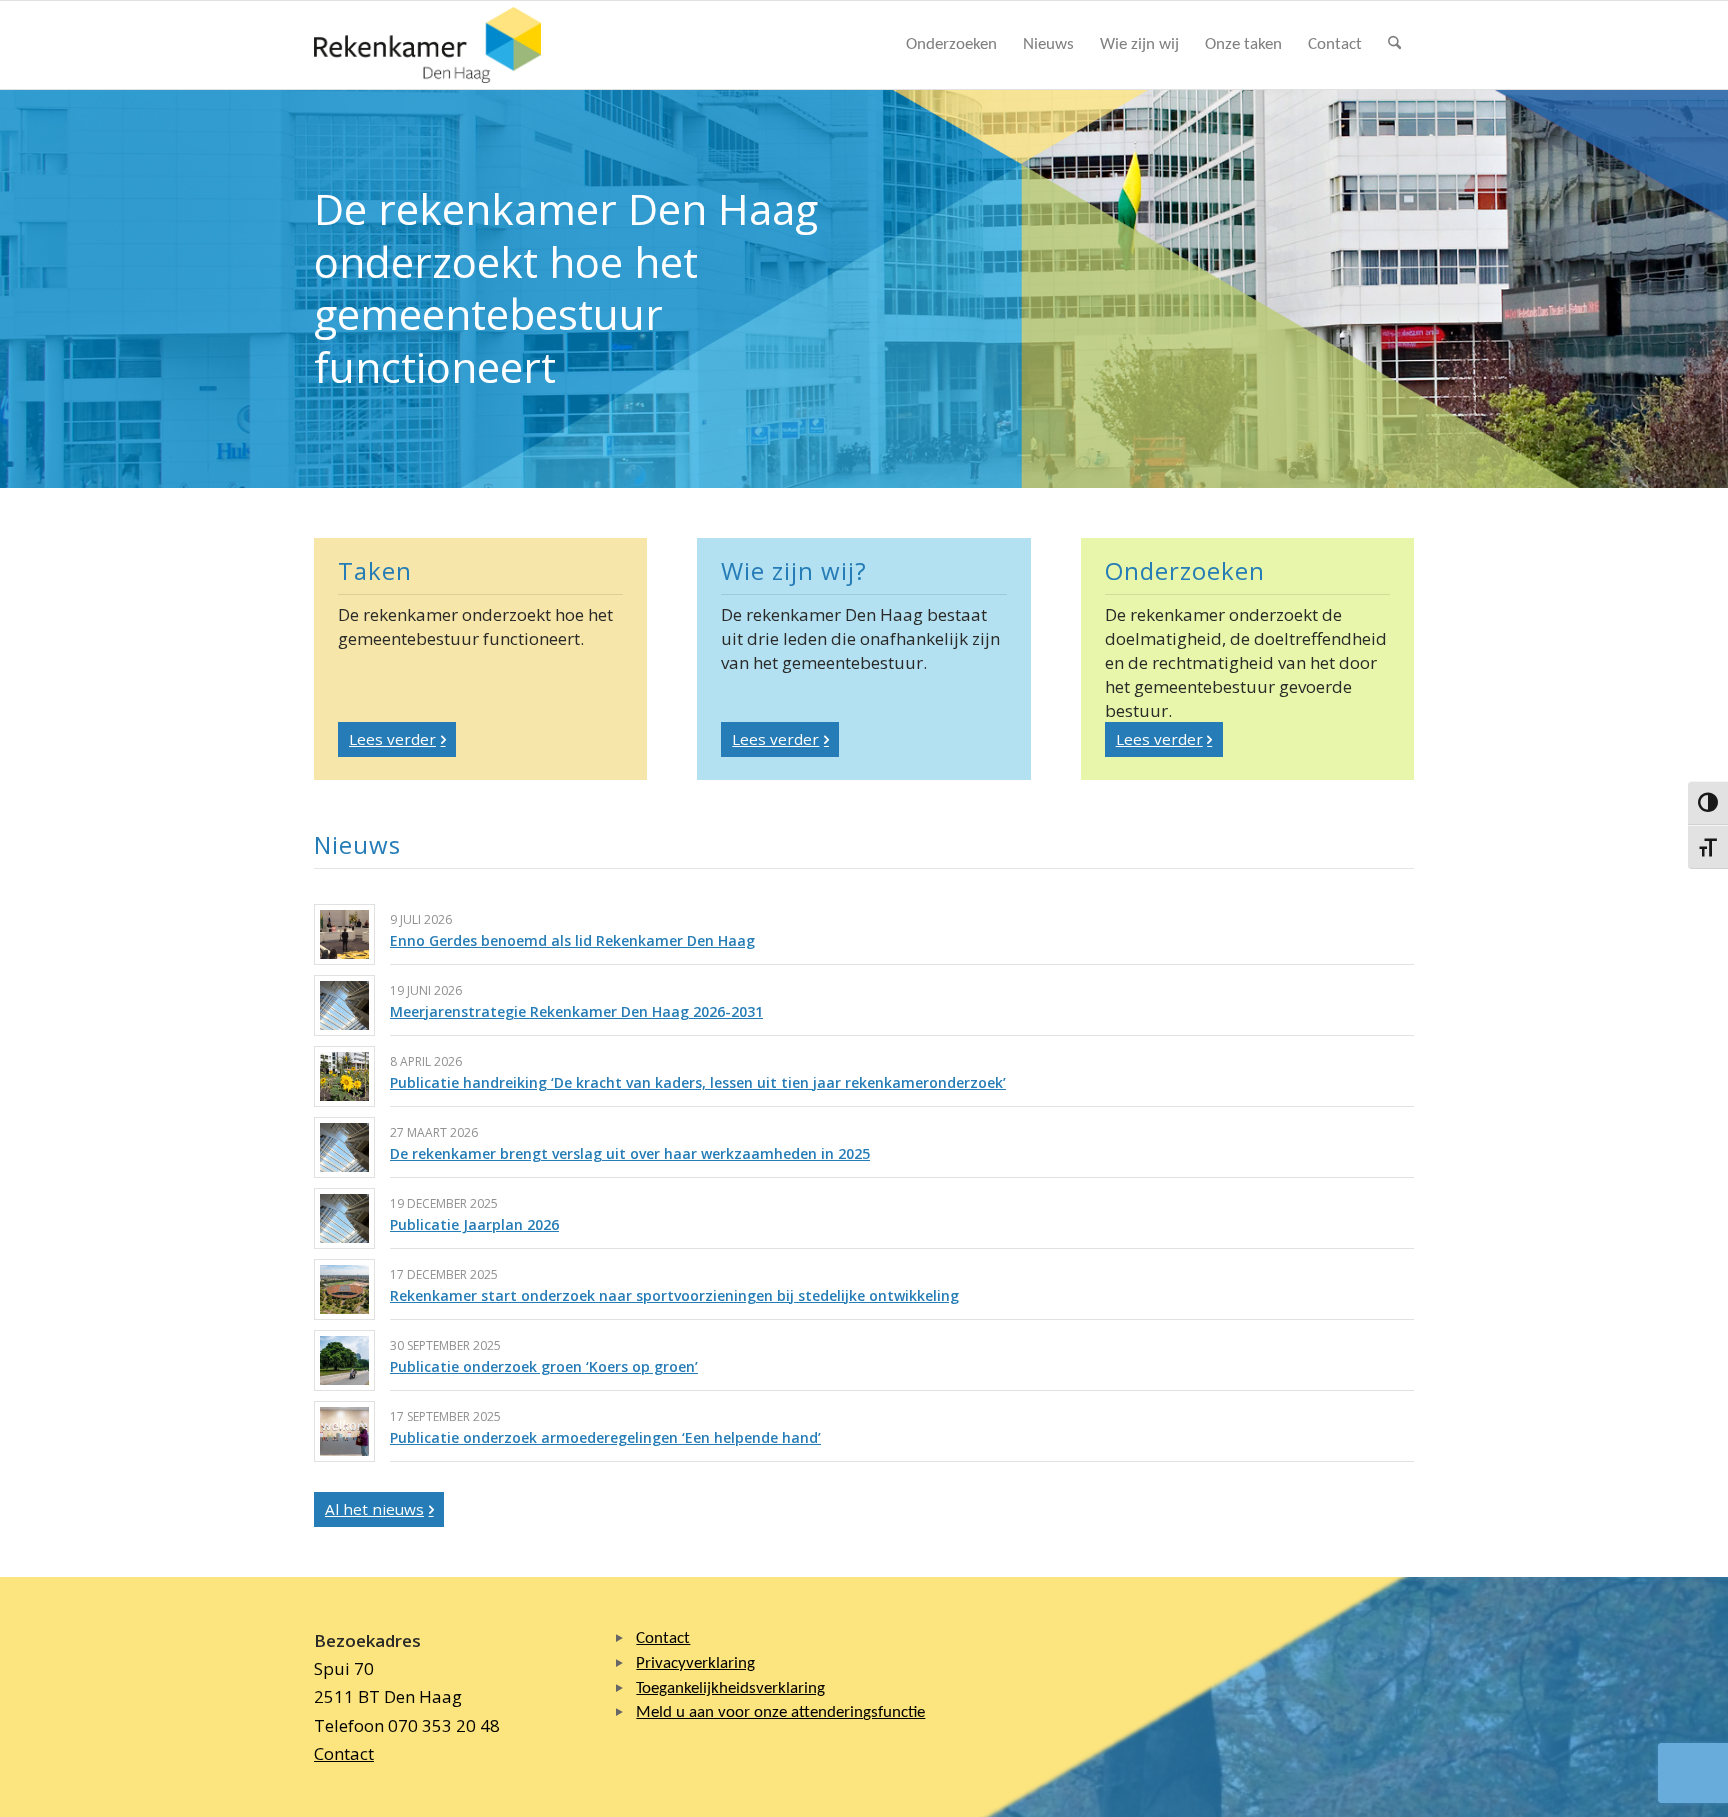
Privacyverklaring (695, 1663)
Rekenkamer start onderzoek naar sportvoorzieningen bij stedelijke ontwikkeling (674, 1295)
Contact (344, 1753)
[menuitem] (951, 45)
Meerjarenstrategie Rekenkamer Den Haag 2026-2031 (576, 1011)
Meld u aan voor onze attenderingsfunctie (780, 1712)
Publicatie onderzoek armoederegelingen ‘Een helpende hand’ (605, 1437)
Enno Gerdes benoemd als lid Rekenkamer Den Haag (572, 940)
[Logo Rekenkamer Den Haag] (428, 45)
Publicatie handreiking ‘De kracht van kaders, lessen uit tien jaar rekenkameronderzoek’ (698, 1082)
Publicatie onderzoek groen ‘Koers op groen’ (544, 1366)
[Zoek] (1394, 45)
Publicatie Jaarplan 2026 (474, 1224)
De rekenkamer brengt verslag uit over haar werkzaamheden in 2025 (630, 1153)
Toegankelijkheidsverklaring (730, 1688)
